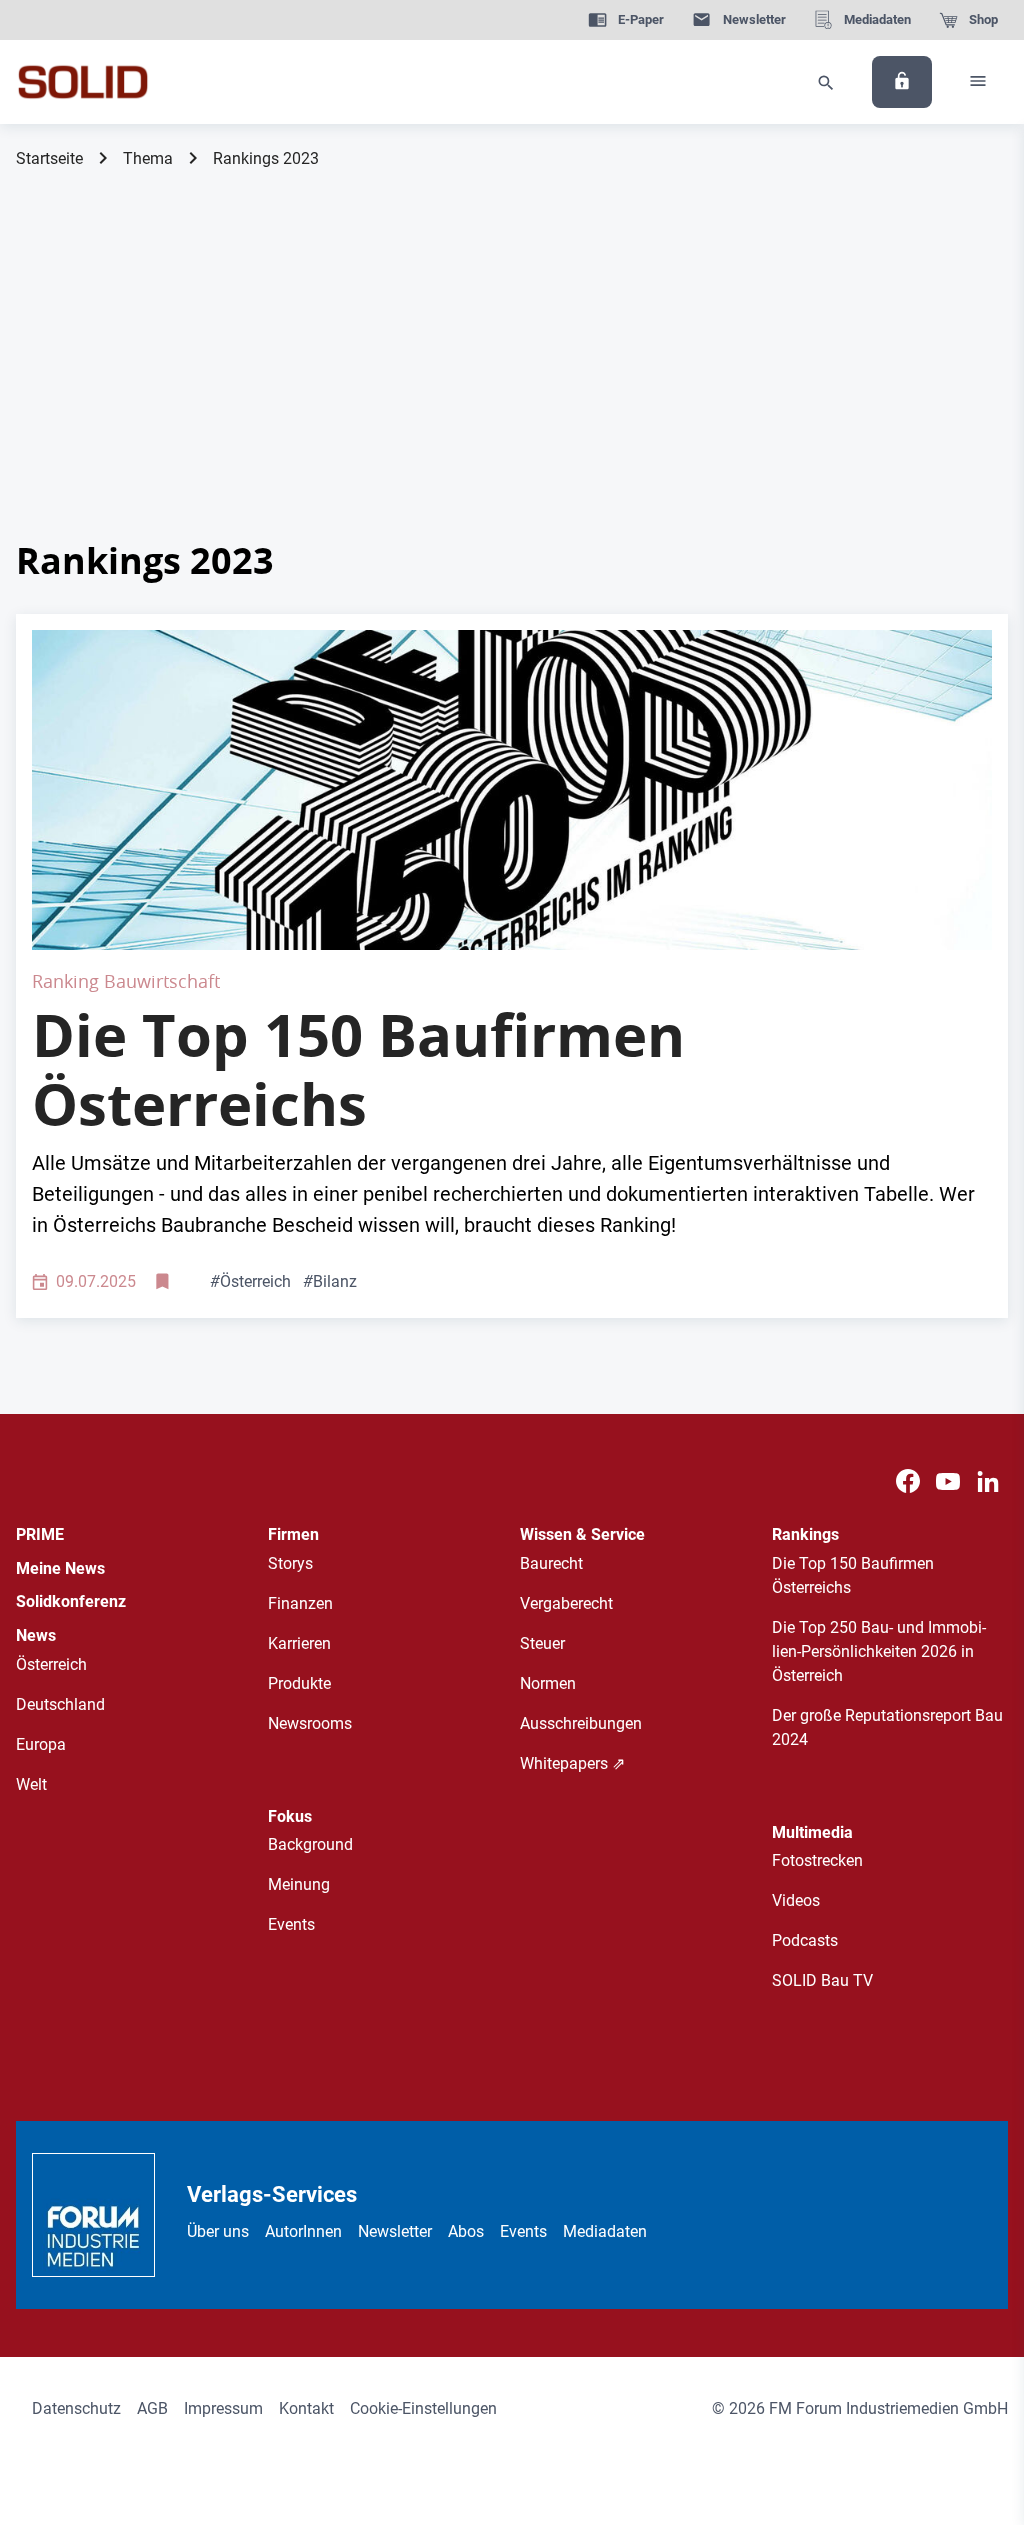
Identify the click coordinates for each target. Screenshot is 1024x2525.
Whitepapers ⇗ (572, 1763)
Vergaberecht (566, 1603)
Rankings (805, 1534)
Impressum (223, 2408)
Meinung (299, 1884)
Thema (148, 158)
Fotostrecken (817, 1860)
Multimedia (812, 1832)
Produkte (299, 1683)
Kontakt (306, 2408)
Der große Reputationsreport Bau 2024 (887, 1727)
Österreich (250, 1281)
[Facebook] (908, 1482)
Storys (290, 1563)
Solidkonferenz (71, 1601)
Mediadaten (605, 2231)
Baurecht (551, 1563)
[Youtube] (948, 1482)
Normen (548, 1683)
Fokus (290, 1816)
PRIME (40, 1534)
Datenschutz (76, 2408)
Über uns (218, 2231)
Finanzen (300, 1603)
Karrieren (299, 1643)
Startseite (49, 158)
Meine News (60, 1568)
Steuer (542, 1643)
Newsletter (395, 2231)
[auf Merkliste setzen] (164, 1282)
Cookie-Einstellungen (423, 2408)
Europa (41, 1744)
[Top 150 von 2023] (512, 790)
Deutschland (60, 1704)
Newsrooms (310, 1723)
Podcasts (805, 1940)
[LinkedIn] (988, 1482)
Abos (466, 2231)
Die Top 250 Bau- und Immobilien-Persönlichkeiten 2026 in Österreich (879, 1651)
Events (291, 1924)
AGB (152, 2408)
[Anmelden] (902, 82)
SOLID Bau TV (822, 1980)
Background (310, 1844)
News (36, 1635)
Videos (796, 1900)
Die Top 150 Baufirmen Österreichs (358, 1070)
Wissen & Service (582, 1534)
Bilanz (330, 1281)
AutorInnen (303, 2231)
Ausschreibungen (581, 1723)
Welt (31, 1784)
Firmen (293, 1534)
